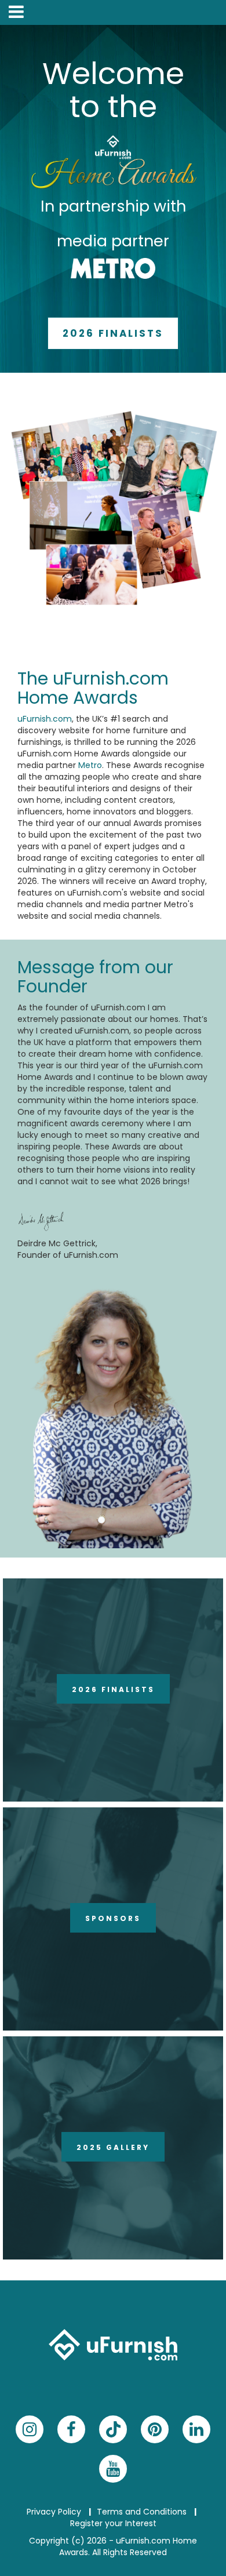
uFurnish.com (45, 719)
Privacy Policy (54, 2512)
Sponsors (113, 1918)
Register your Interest (113, 2523)
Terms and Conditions (142, 2512)
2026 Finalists (113, 333)
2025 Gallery (113, 2147)
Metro (90, 765)
